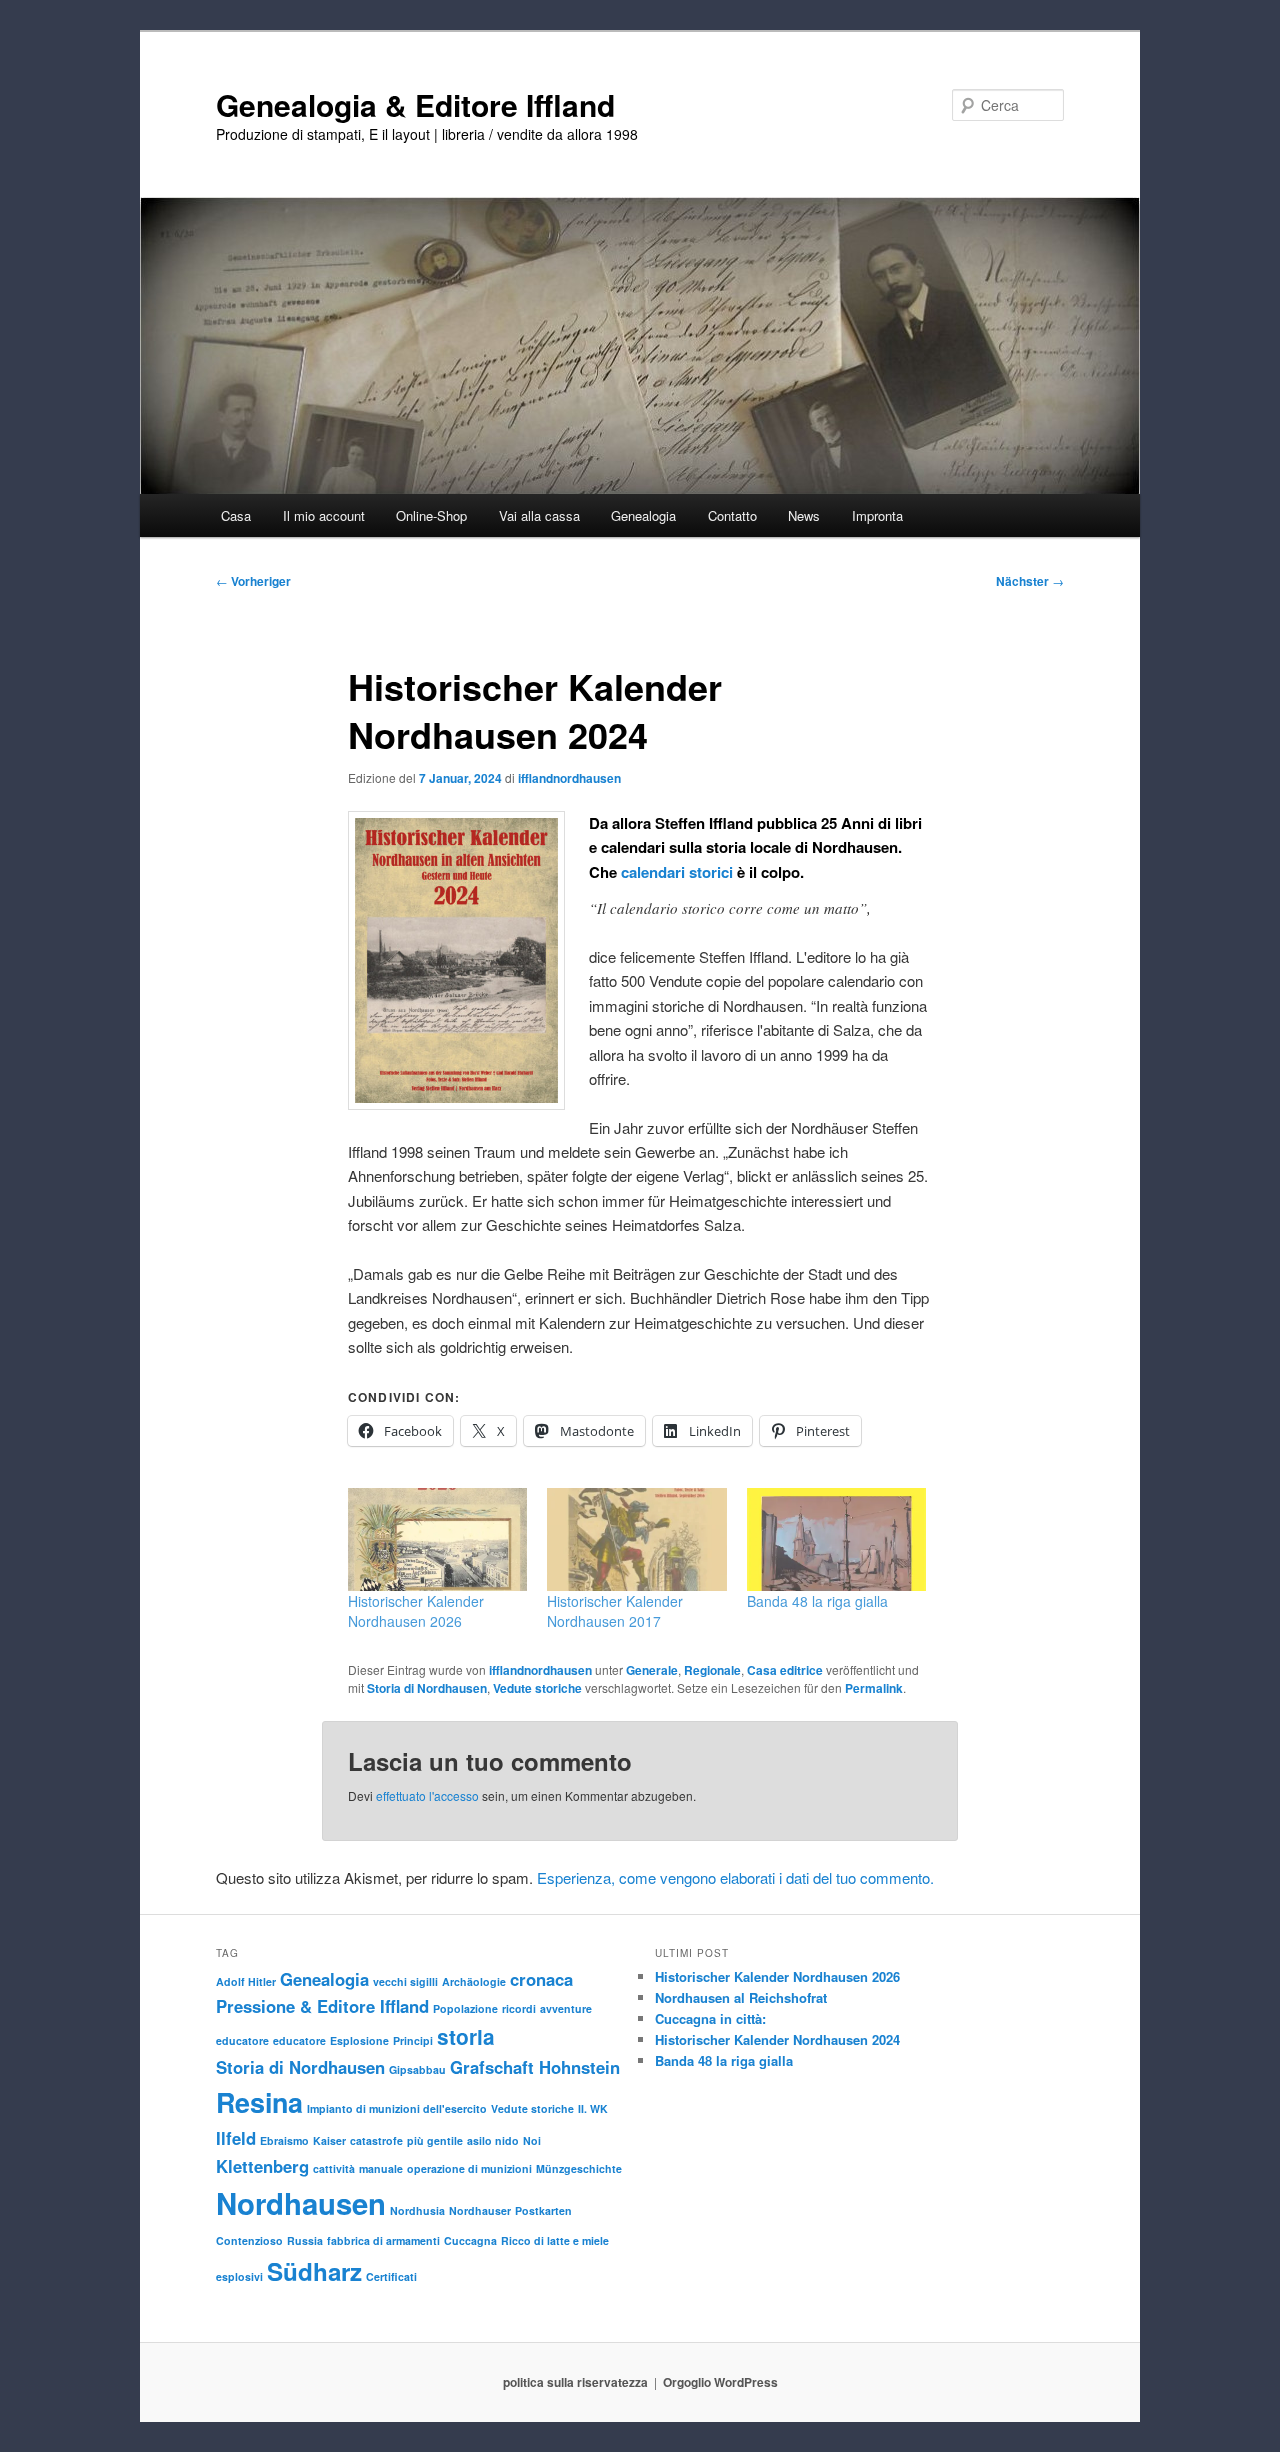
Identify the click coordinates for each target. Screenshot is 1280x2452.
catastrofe (376, 2140)
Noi (532, 2140)
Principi (413, 2040)
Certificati (391, 2276)
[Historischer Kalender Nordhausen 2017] (636, 1539)
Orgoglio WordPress (720, 2382)
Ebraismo (284, 2140)
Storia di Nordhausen (427, 1688)
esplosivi (239, 2276)
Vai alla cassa (539, 515)
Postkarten (543, 2210)
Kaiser (329, 2140)
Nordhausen (301, 2203)
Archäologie (474, 1981)
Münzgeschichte (579, 2168)
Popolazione (465, 2008)
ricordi (519, 2008)
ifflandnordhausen (569, 778)
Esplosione (359, 2040)
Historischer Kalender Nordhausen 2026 (416, 1611)
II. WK (593, 2108)
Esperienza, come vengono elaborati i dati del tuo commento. (735, 1877)
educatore (242, 2040)
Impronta (877, 515)
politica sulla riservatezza (575, 2382)
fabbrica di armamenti (383, 2240)
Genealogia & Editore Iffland (415, 104)
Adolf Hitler (246, 1981)
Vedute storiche (537, 1688)
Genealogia (324, 1979)
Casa (236, 515)
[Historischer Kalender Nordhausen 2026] (437, 1539)
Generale (652, 1670)
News (804, 515)
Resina (259, 2102)
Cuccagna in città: (710, 2018)
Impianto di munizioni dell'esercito (397, 2108)
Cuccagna (470, 2240)
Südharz (314, 2271)
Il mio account (324, 515)
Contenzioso (249, 2240)
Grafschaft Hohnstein (535, 2067)
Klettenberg (262, 2166)
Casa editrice (785, 1670)
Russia (305, 2240)
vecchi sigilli (405, 1981)
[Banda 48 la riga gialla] (836, 1539)
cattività (334, 2168)
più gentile (435, 2140)
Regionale (712, 1670)
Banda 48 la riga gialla (817, 1601)
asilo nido (493, 2140)
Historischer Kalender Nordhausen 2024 (777, 2039)
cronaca (541, 1979)
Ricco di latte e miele (555, 2240)
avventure (566, 2008)
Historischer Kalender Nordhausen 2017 (615, 1611)
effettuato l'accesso (427, 1795)
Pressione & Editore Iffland (322, 2006)
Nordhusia (417, 2210)
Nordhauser (480, 2210)
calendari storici (675, 872)
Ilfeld (236, 2138)
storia (466, 2036)
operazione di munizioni (469, 2168)
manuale (381, 2168)
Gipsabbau (417, 2069)
